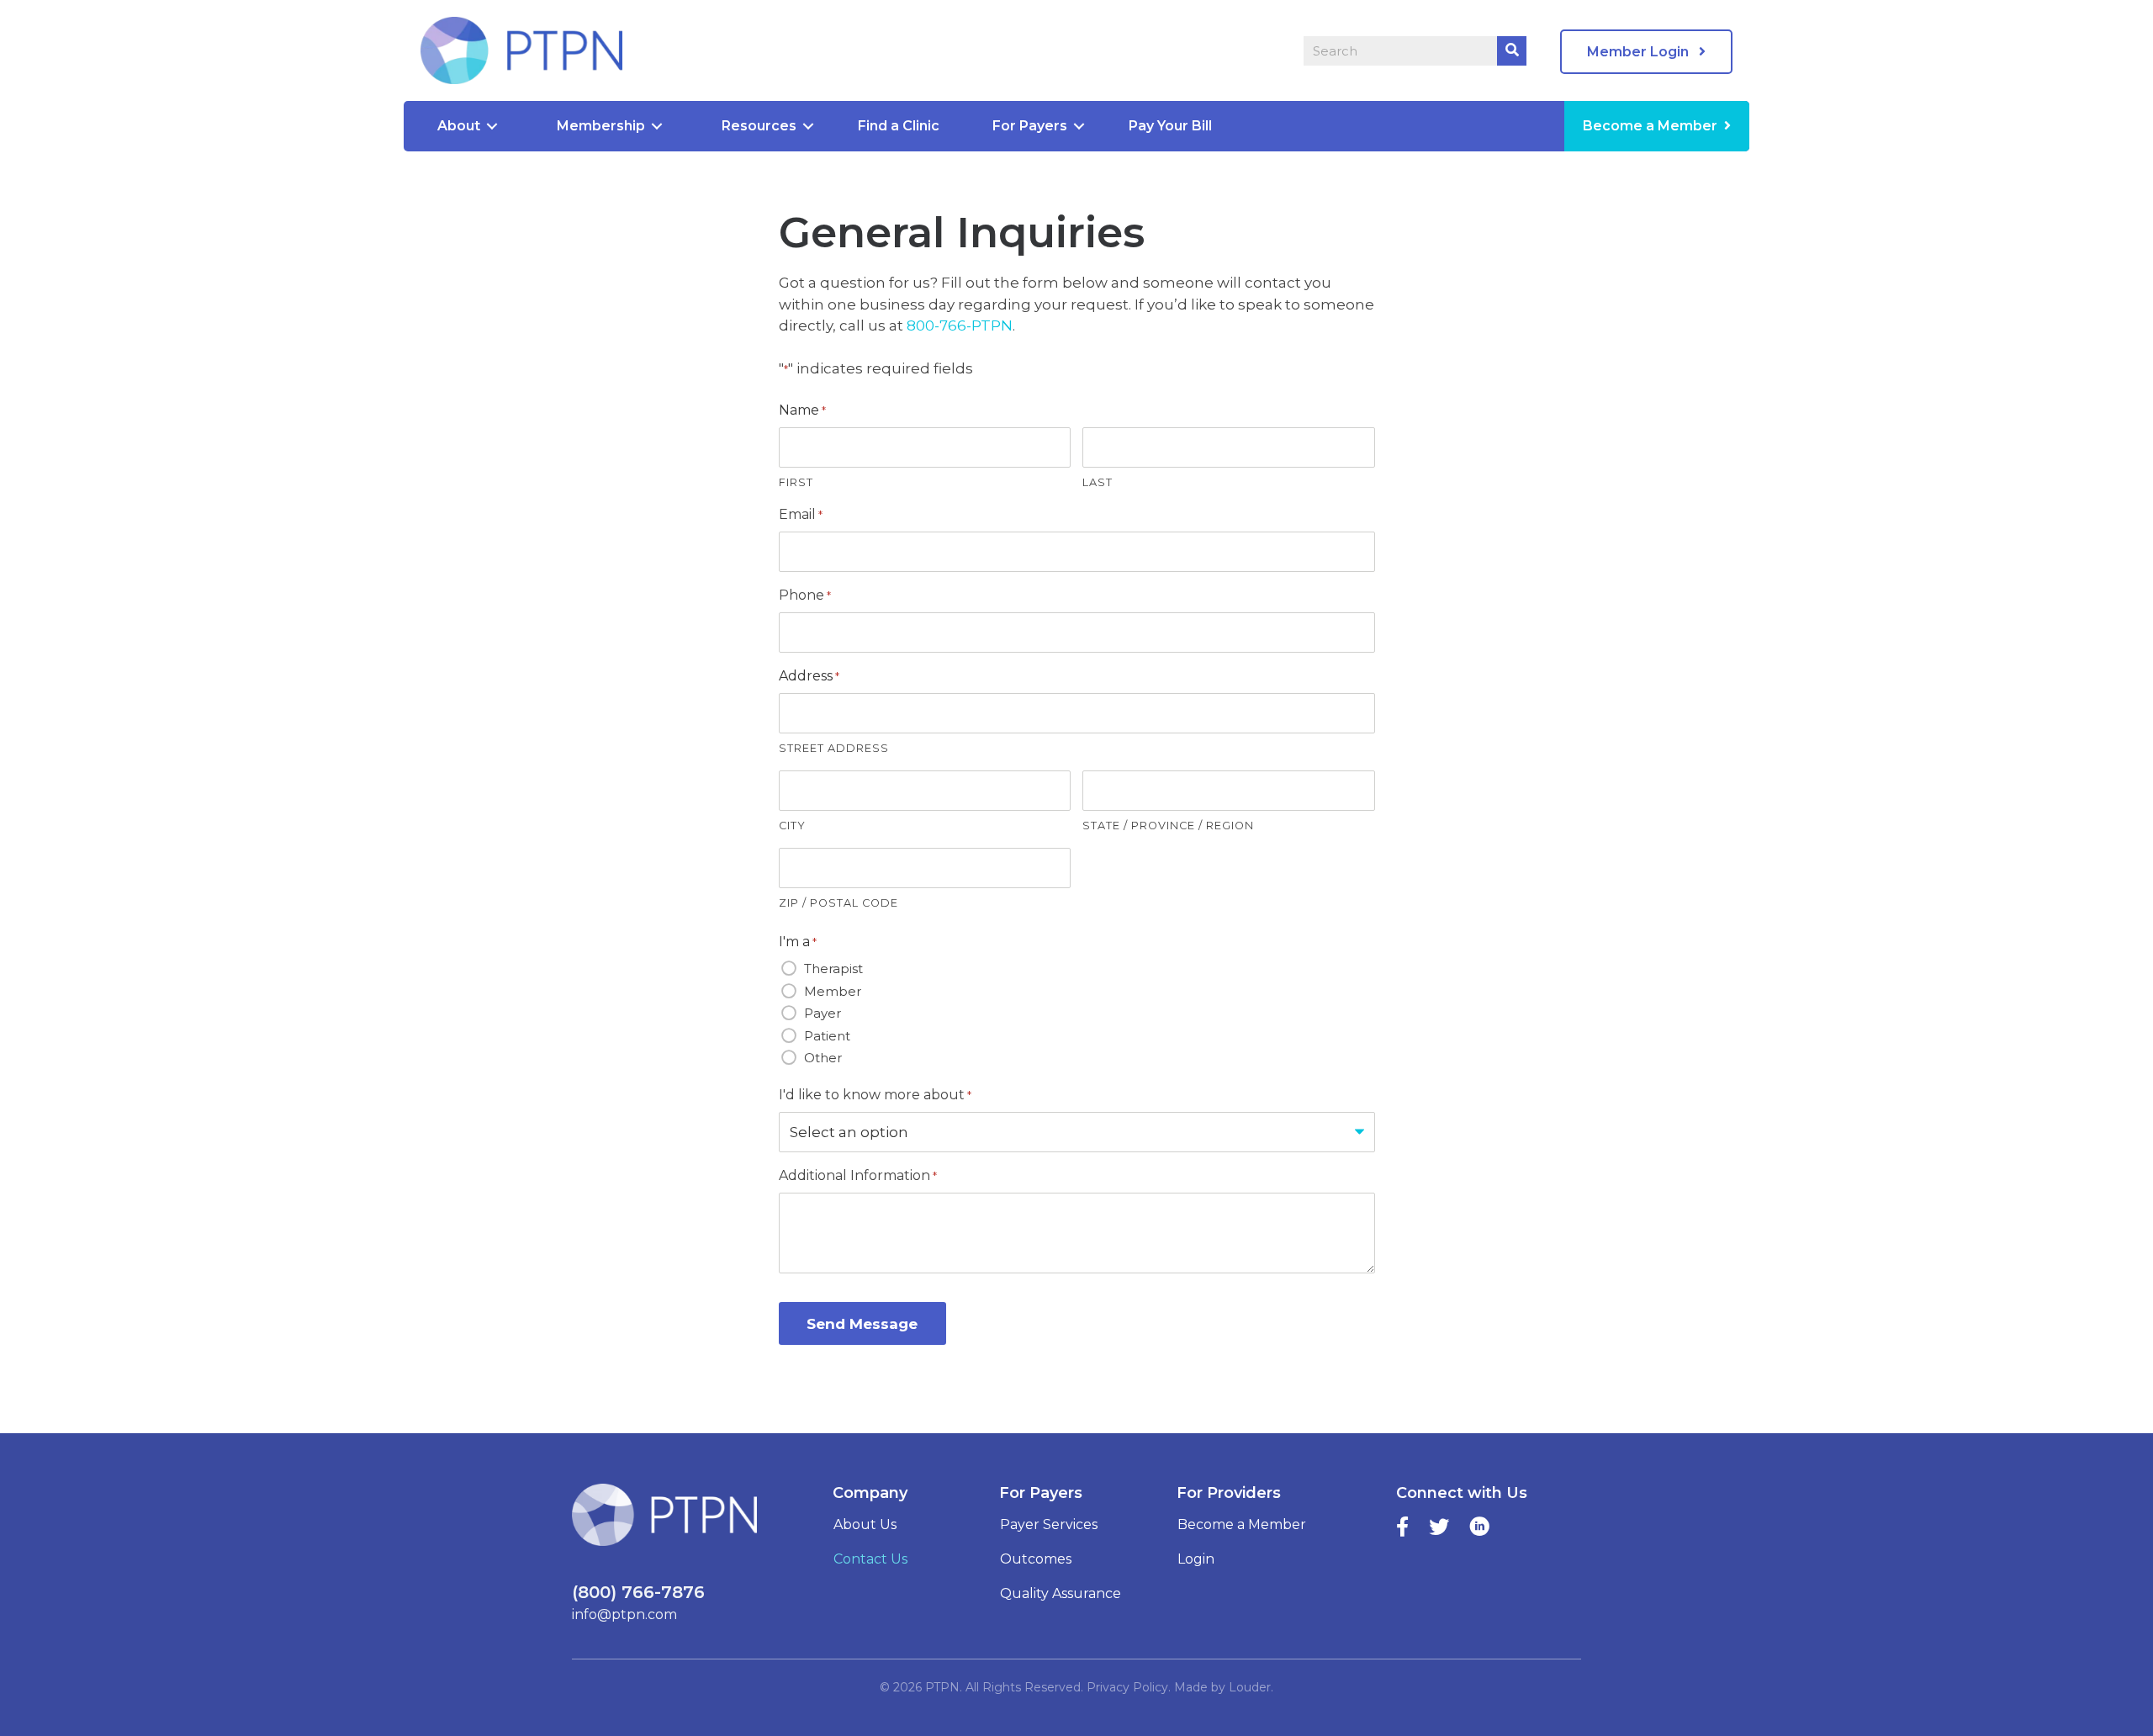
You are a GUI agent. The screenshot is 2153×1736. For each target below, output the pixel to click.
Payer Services (1049, 1524)
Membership (601, 126)
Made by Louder (1222, 1687)
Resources (759, 126)
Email (801, 514)
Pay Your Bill (1170, 126)
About (459, 126)
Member (833, 991)
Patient (827, 1036)
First (796, 482)
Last (1098, 482)
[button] (1646, 52)
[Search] (1512, 51)
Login (1196, 1559)
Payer (823, 1013)
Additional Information (858, 1175)
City (792, 826)
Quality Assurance (1061, 1593)
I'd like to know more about (875, 1095)
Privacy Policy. (1129, 1687)
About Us (865, 1524)
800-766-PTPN (960, 325)
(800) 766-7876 (638, 1592)
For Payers (1030, 126)
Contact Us (870, 1559)
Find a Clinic (899, 126)
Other (823, 1058)
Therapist (833, 969)
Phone (805, 595)
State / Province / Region (1168, 826)
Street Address (834, 748)
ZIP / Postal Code (838, 903)
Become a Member (1650, 126)
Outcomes (1036, 1559)
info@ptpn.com (624, 1614)
